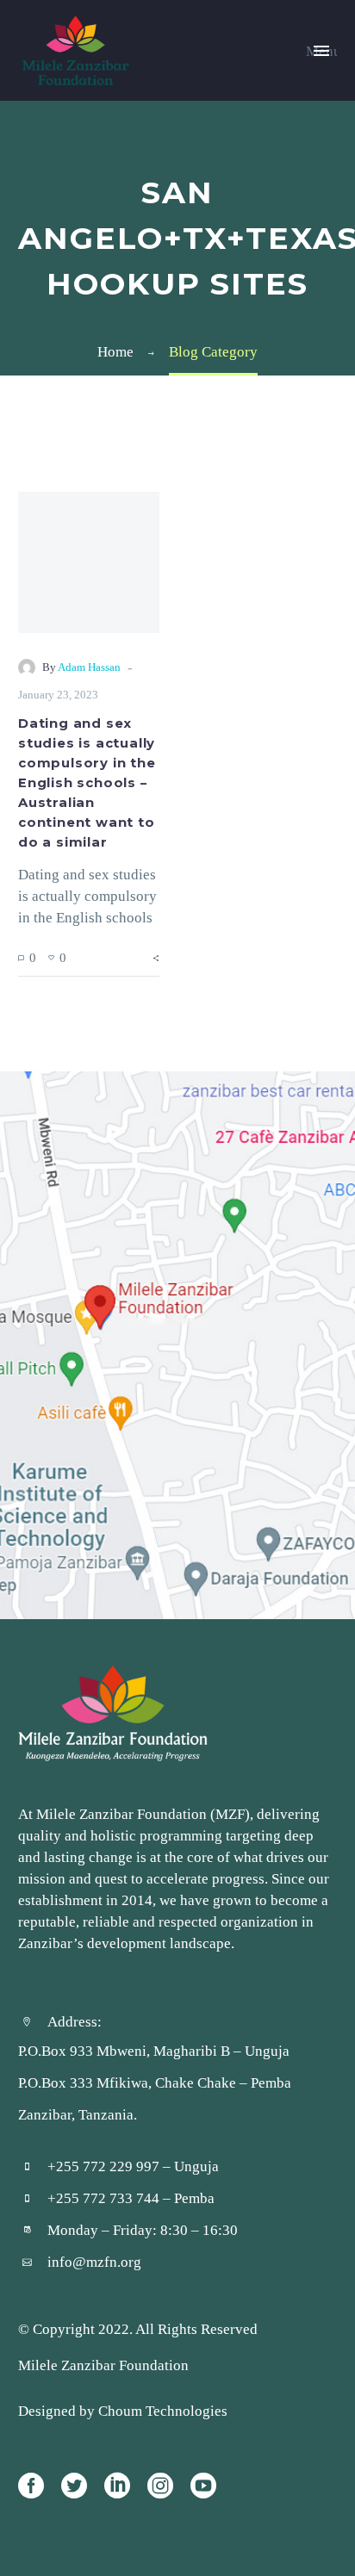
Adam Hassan (89, 667)
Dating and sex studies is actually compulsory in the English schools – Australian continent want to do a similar (87, 783)
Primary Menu (321, 51)
